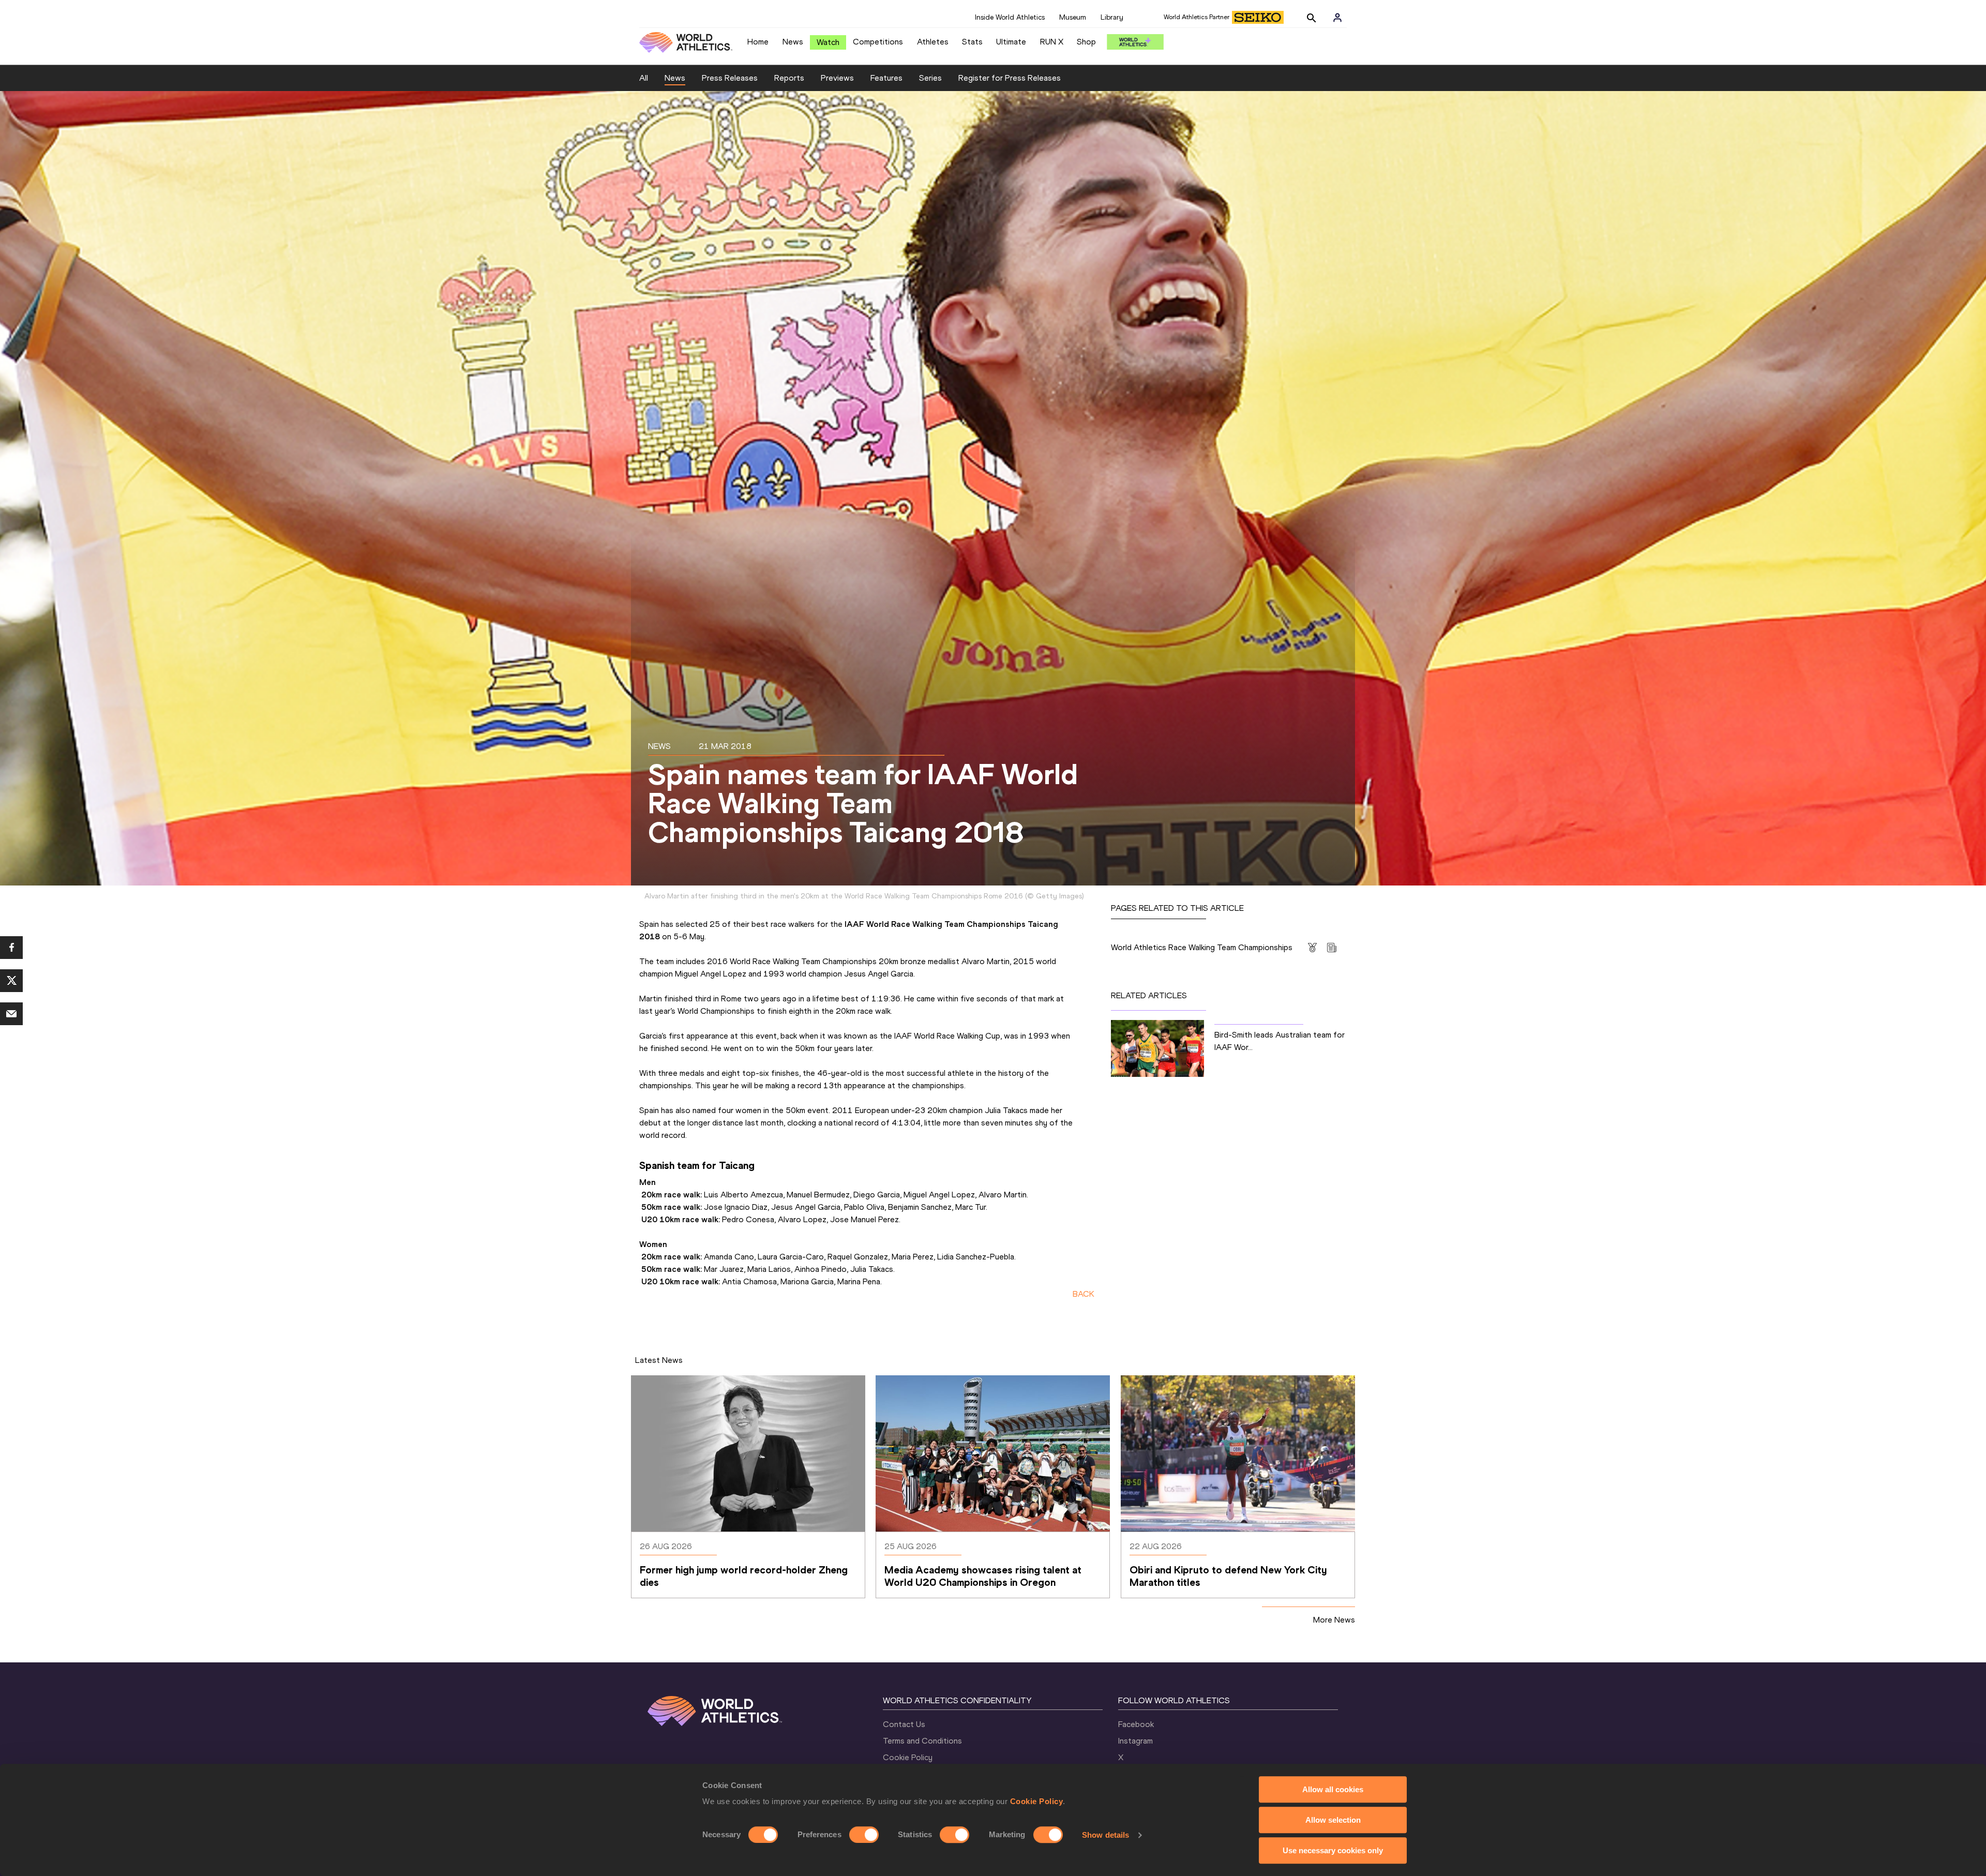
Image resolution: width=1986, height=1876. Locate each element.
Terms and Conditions (922, 1741)
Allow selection (1333, 1820)
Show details (1105, 1835)
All (644, 78)
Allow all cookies (1333, 1789)
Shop (1086, 42)
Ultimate (1011, 42)
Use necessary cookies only (1333, 1850)
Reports (789, 78)
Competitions (878, 42)
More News (1334, 1620)
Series (930, 78)
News (793, 42)
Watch (828, 42)
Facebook (1136, 1724)
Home (758, 42)
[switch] (864, 1835)
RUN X (1052, 42)
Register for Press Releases (1010, 78)
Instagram (1135, 1741)
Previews (837, 78)
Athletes (933, 42)
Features (886, 78)
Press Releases (730, 78)
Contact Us (904, 1724)
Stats (972, 42)
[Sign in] (1337, 18)
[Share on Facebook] (11, 948)
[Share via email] (11, 1014)
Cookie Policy (1037, 1801)
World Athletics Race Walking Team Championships (1202, 947)
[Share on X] (11, 981)
